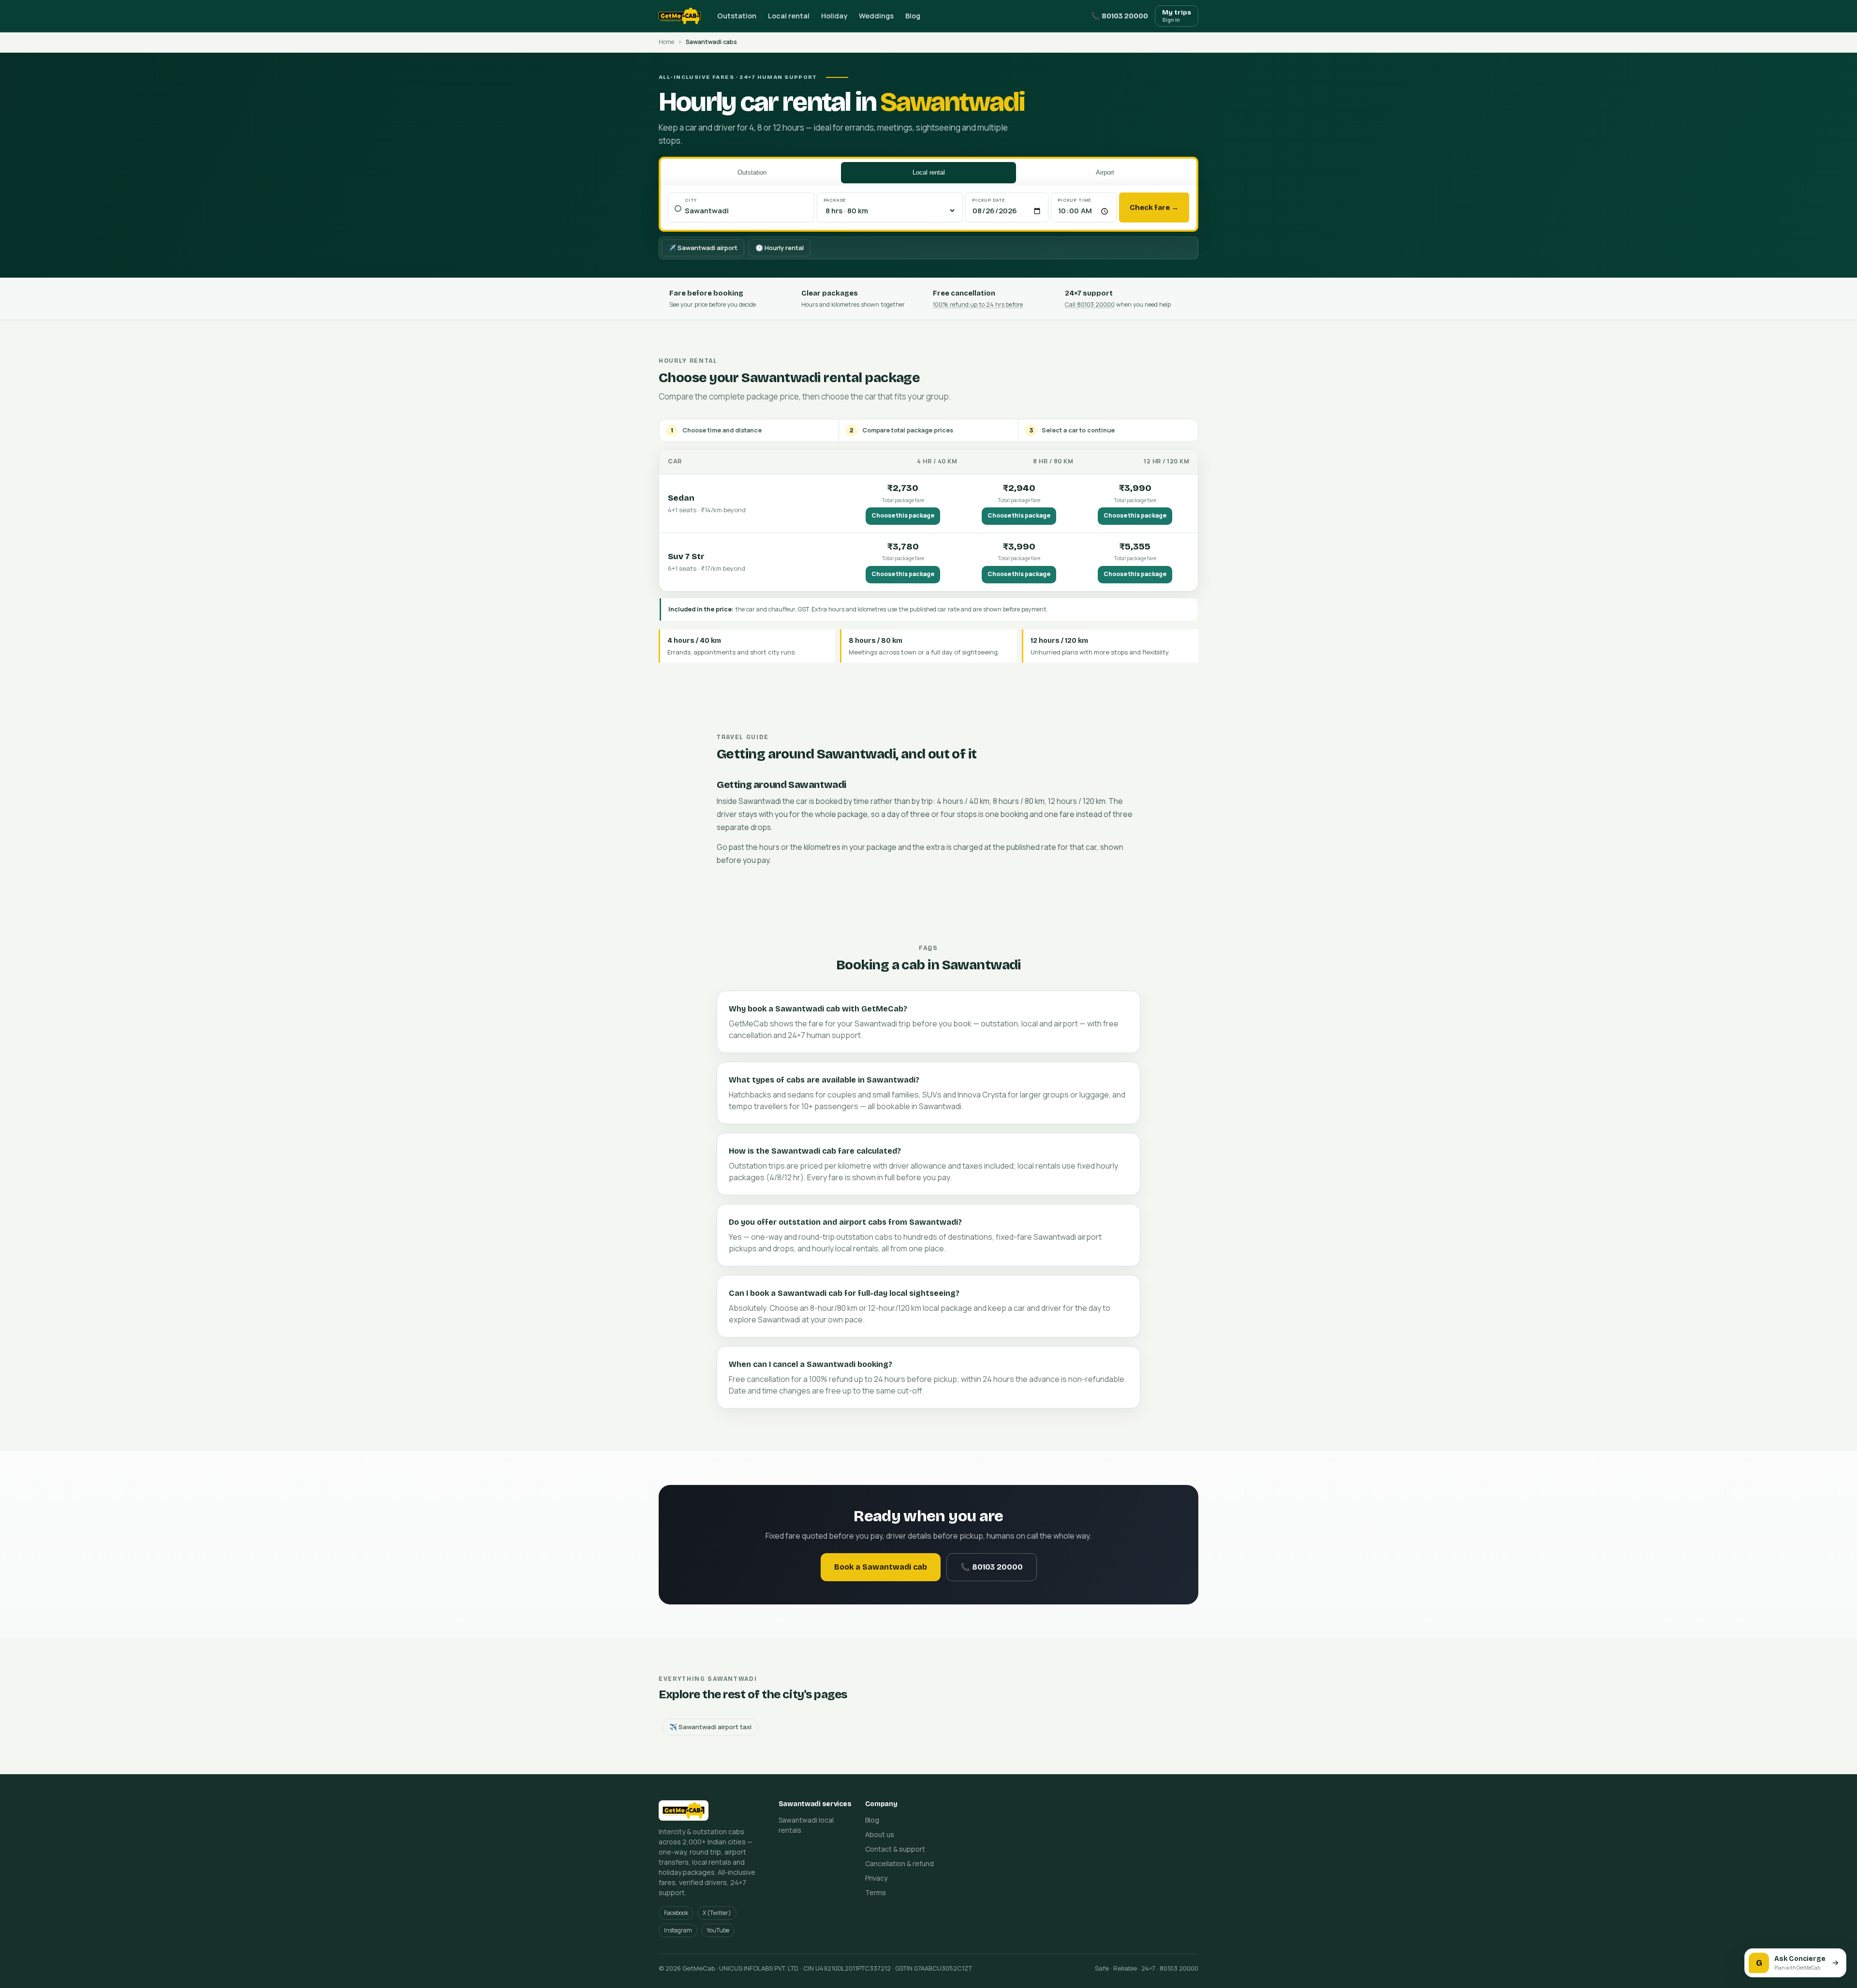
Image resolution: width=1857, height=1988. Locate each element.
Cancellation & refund (899, 1863)
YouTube (718, 1930)
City (691, 200)
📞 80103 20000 (1120, 16)
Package (835, 200)
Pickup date (989, 200)
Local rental (789, 16)
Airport (1105, 172)
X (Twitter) (717, 1913)
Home (666, 42)
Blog (913, 16)
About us (880, 1834)
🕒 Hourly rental (780, 248)
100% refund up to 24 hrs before (978, 304)
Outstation (737, 16)
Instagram (678, 1930)
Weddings (876, 16)
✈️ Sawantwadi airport (703, 248)
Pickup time (1075, 200)
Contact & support (895, 1849)
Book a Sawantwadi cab (881, 1567)
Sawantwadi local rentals (806, 1825)
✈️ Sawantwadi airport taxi (710, 1727)
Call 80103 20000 (1090, 304)
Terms (876, 1892)
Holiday (834, 16)
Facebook (676, 1913)
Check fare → (1154, 208)
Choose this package (903, 515)
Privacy (876, 1878)
